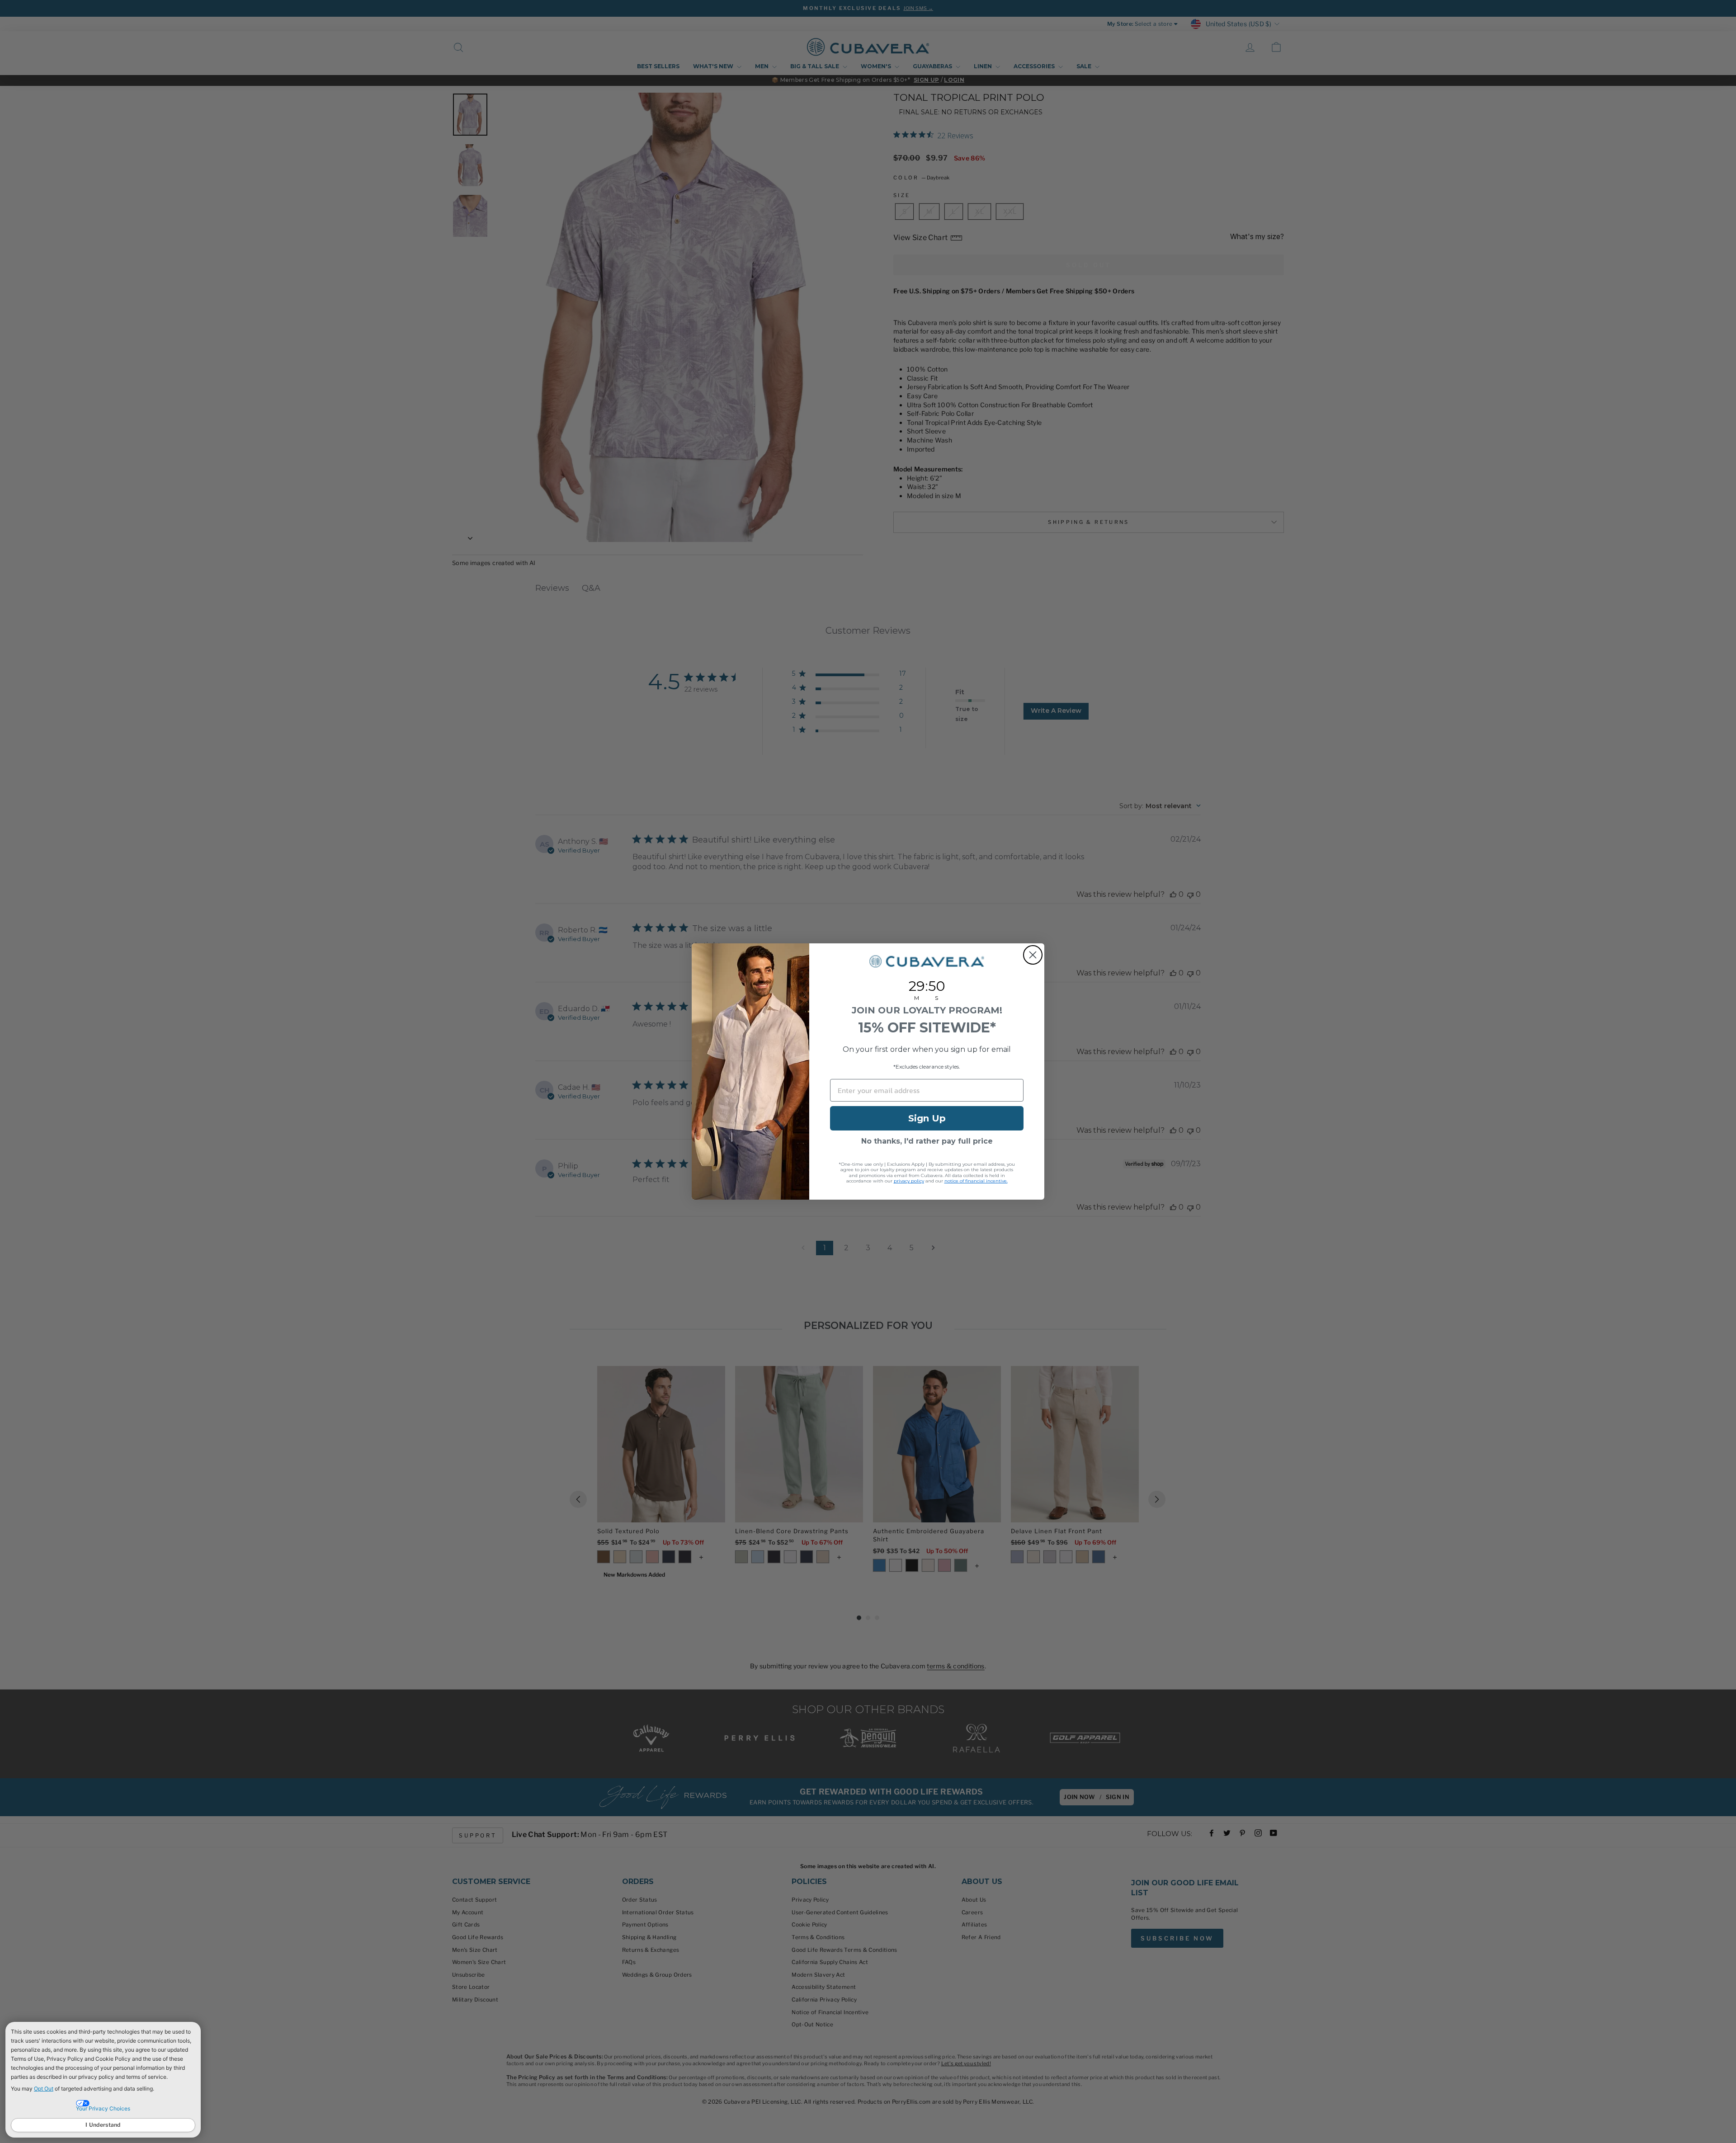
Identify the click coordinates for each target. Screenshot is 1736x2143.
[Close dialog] (1033, 955)
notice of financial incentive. (976, 1181)
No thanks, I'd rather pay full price (927, 1141)
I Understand (103, 2125)
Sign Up (927, 1118)
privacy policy (909, 1181)
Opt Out (44, 2089)
